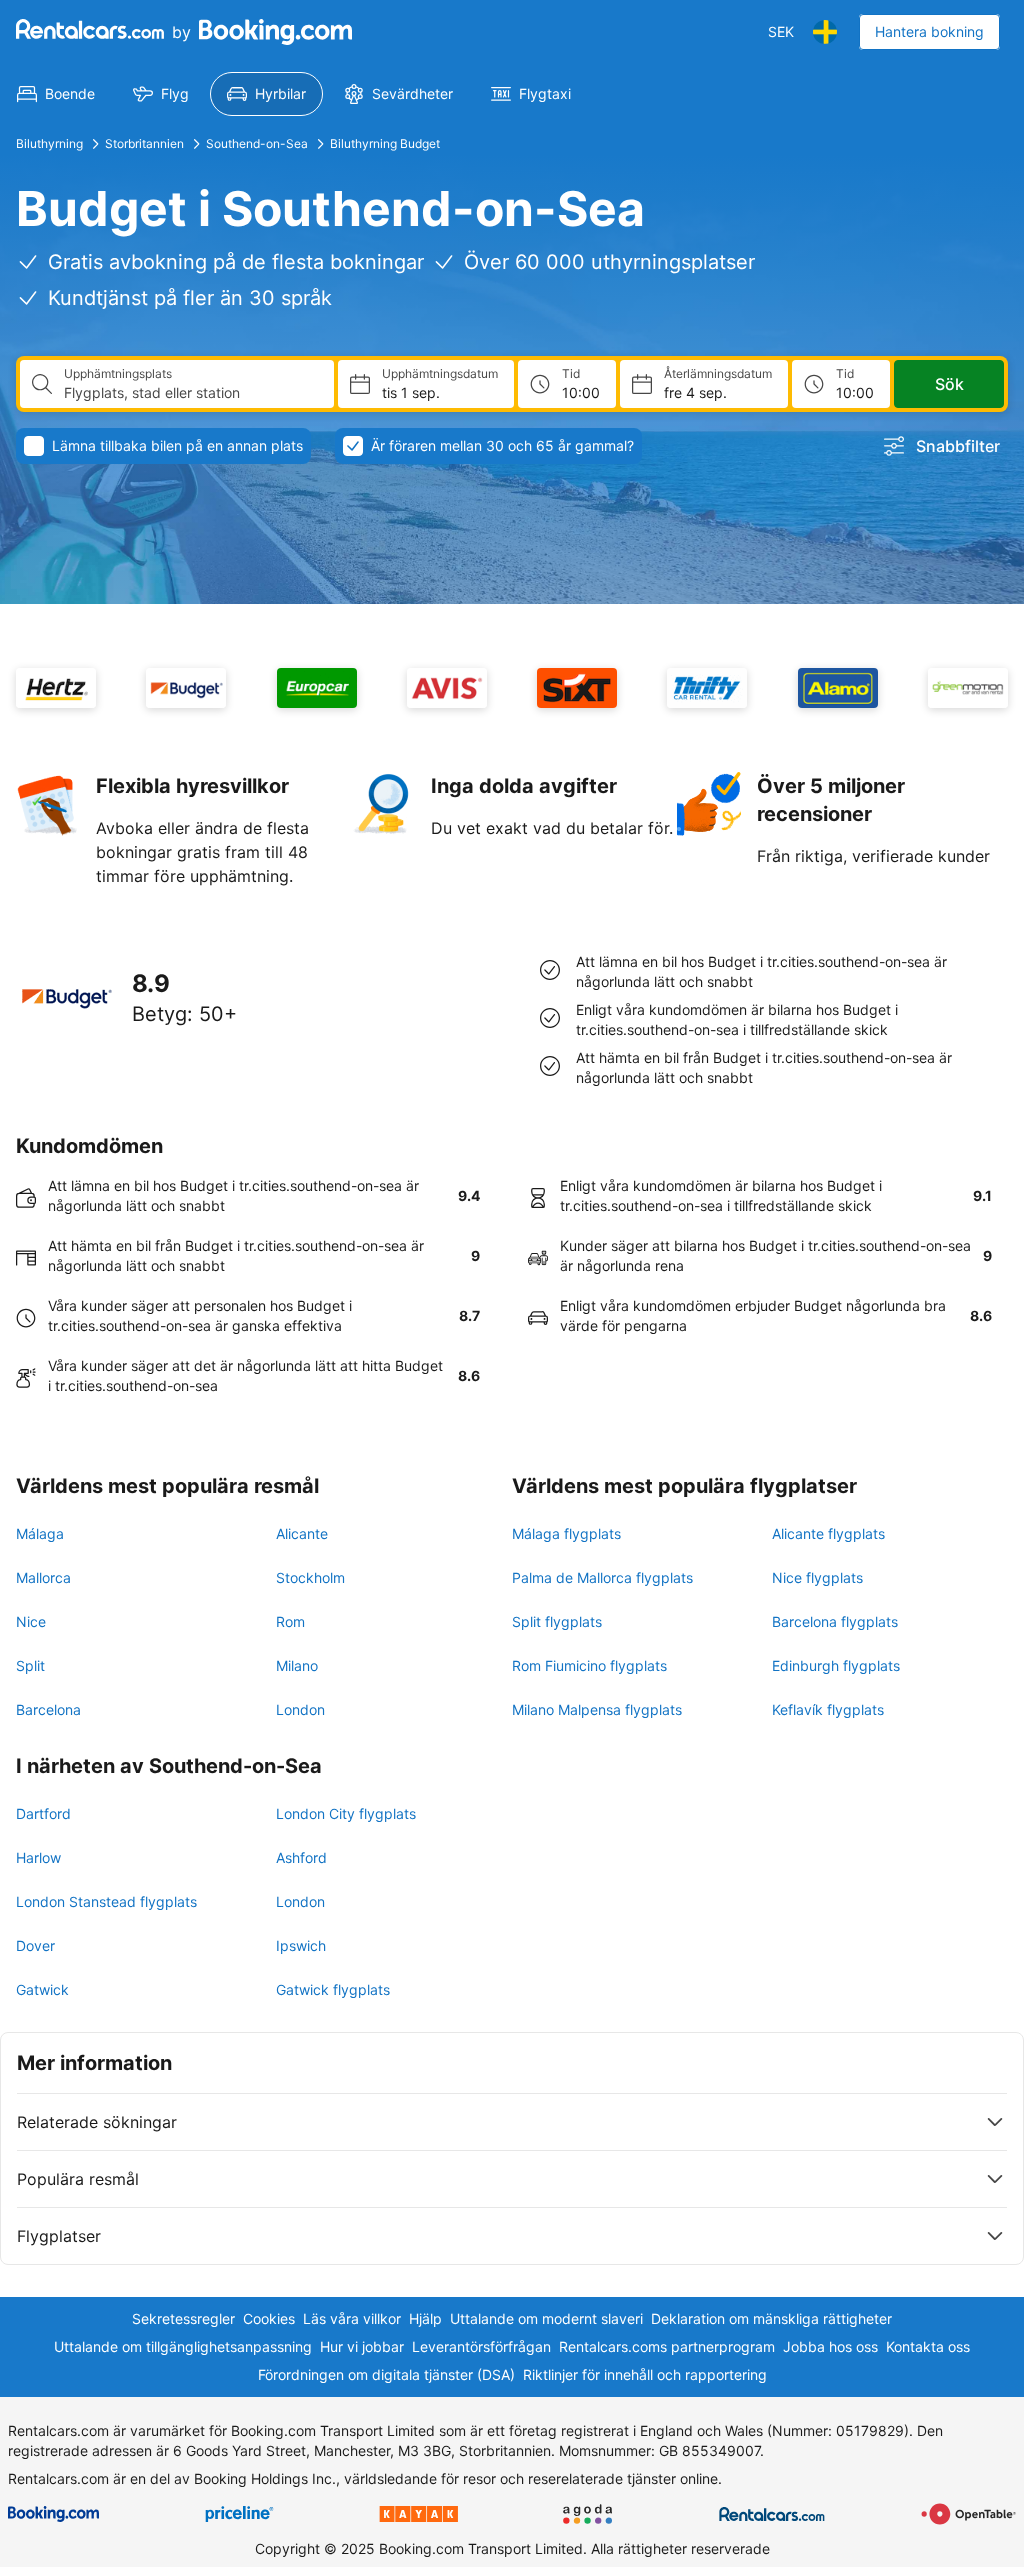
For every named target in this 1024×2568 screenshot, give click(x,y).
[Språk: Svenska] (825, 32)
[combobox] (191, 393)
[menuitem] (56, 94)
